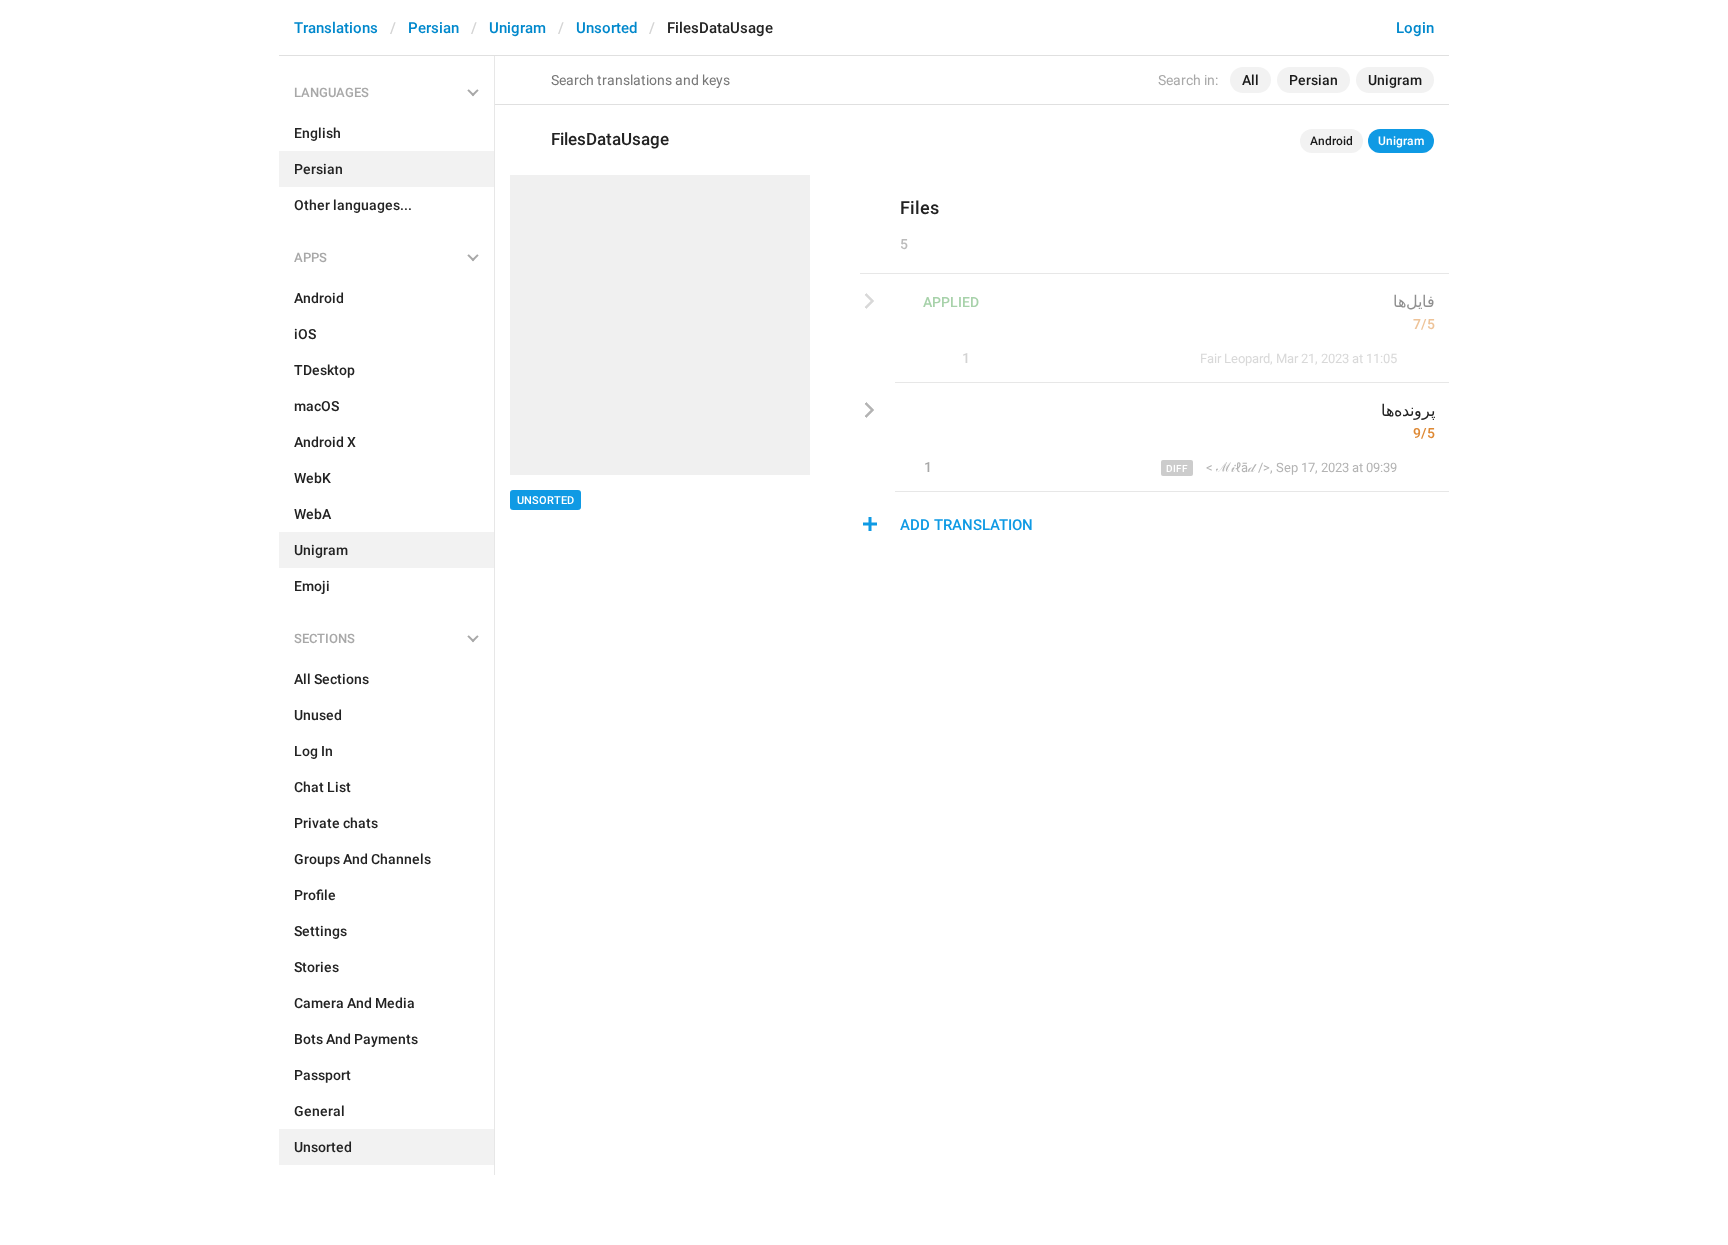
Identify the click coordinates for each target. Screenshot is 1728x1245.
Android (1331, 141)
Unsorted (606, 28)
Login (1415, 28)
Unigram (517, 28)
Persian (433, 28)
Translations (336, 28)
